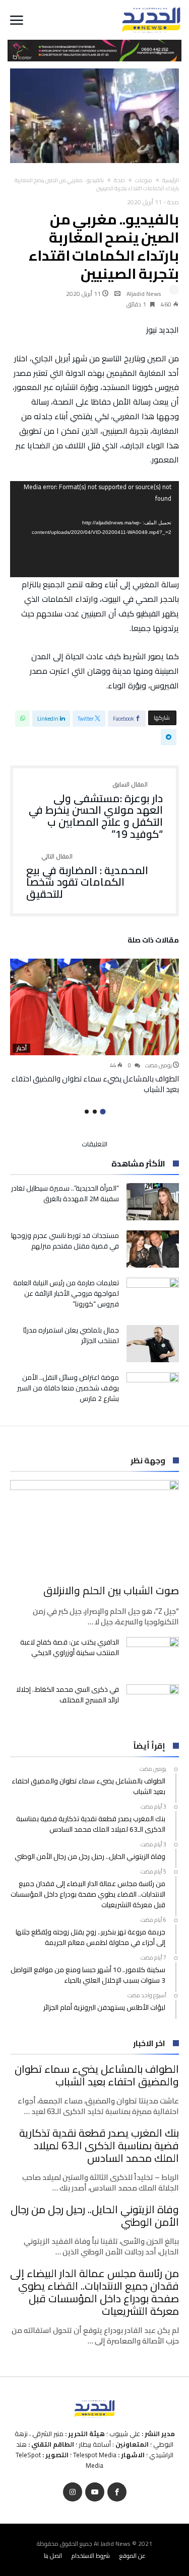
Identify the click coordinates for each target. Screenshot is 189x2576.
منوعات (144, 180)
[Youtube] (95, 2492)
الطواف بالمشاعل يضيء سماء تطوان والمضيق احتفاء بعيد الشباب (95, 1084)
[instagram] (73, 2492)
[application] (94, 529)
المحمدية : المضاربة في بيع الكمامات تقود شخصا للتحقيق (87, 877)
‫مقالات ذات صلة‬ (153, 942)
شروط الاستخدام (91, 2556)
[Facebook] (117, 2492)
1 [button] (103, 1112)
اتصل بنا (53, 2556)
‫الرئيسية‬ (171, 180)
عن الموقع (133, 2556)
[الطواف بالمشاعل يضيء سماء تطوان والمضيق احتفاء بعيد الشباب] (94, 1007)
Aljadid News (144, 294)
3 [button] (87, 1112)
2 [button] (95, 1112)
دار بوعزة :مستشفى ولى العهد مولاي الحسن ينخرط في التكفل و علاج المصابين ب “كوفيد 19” (96, 811)
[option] (94, 1027)
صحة (119, 180)
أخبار (21, 1048)
